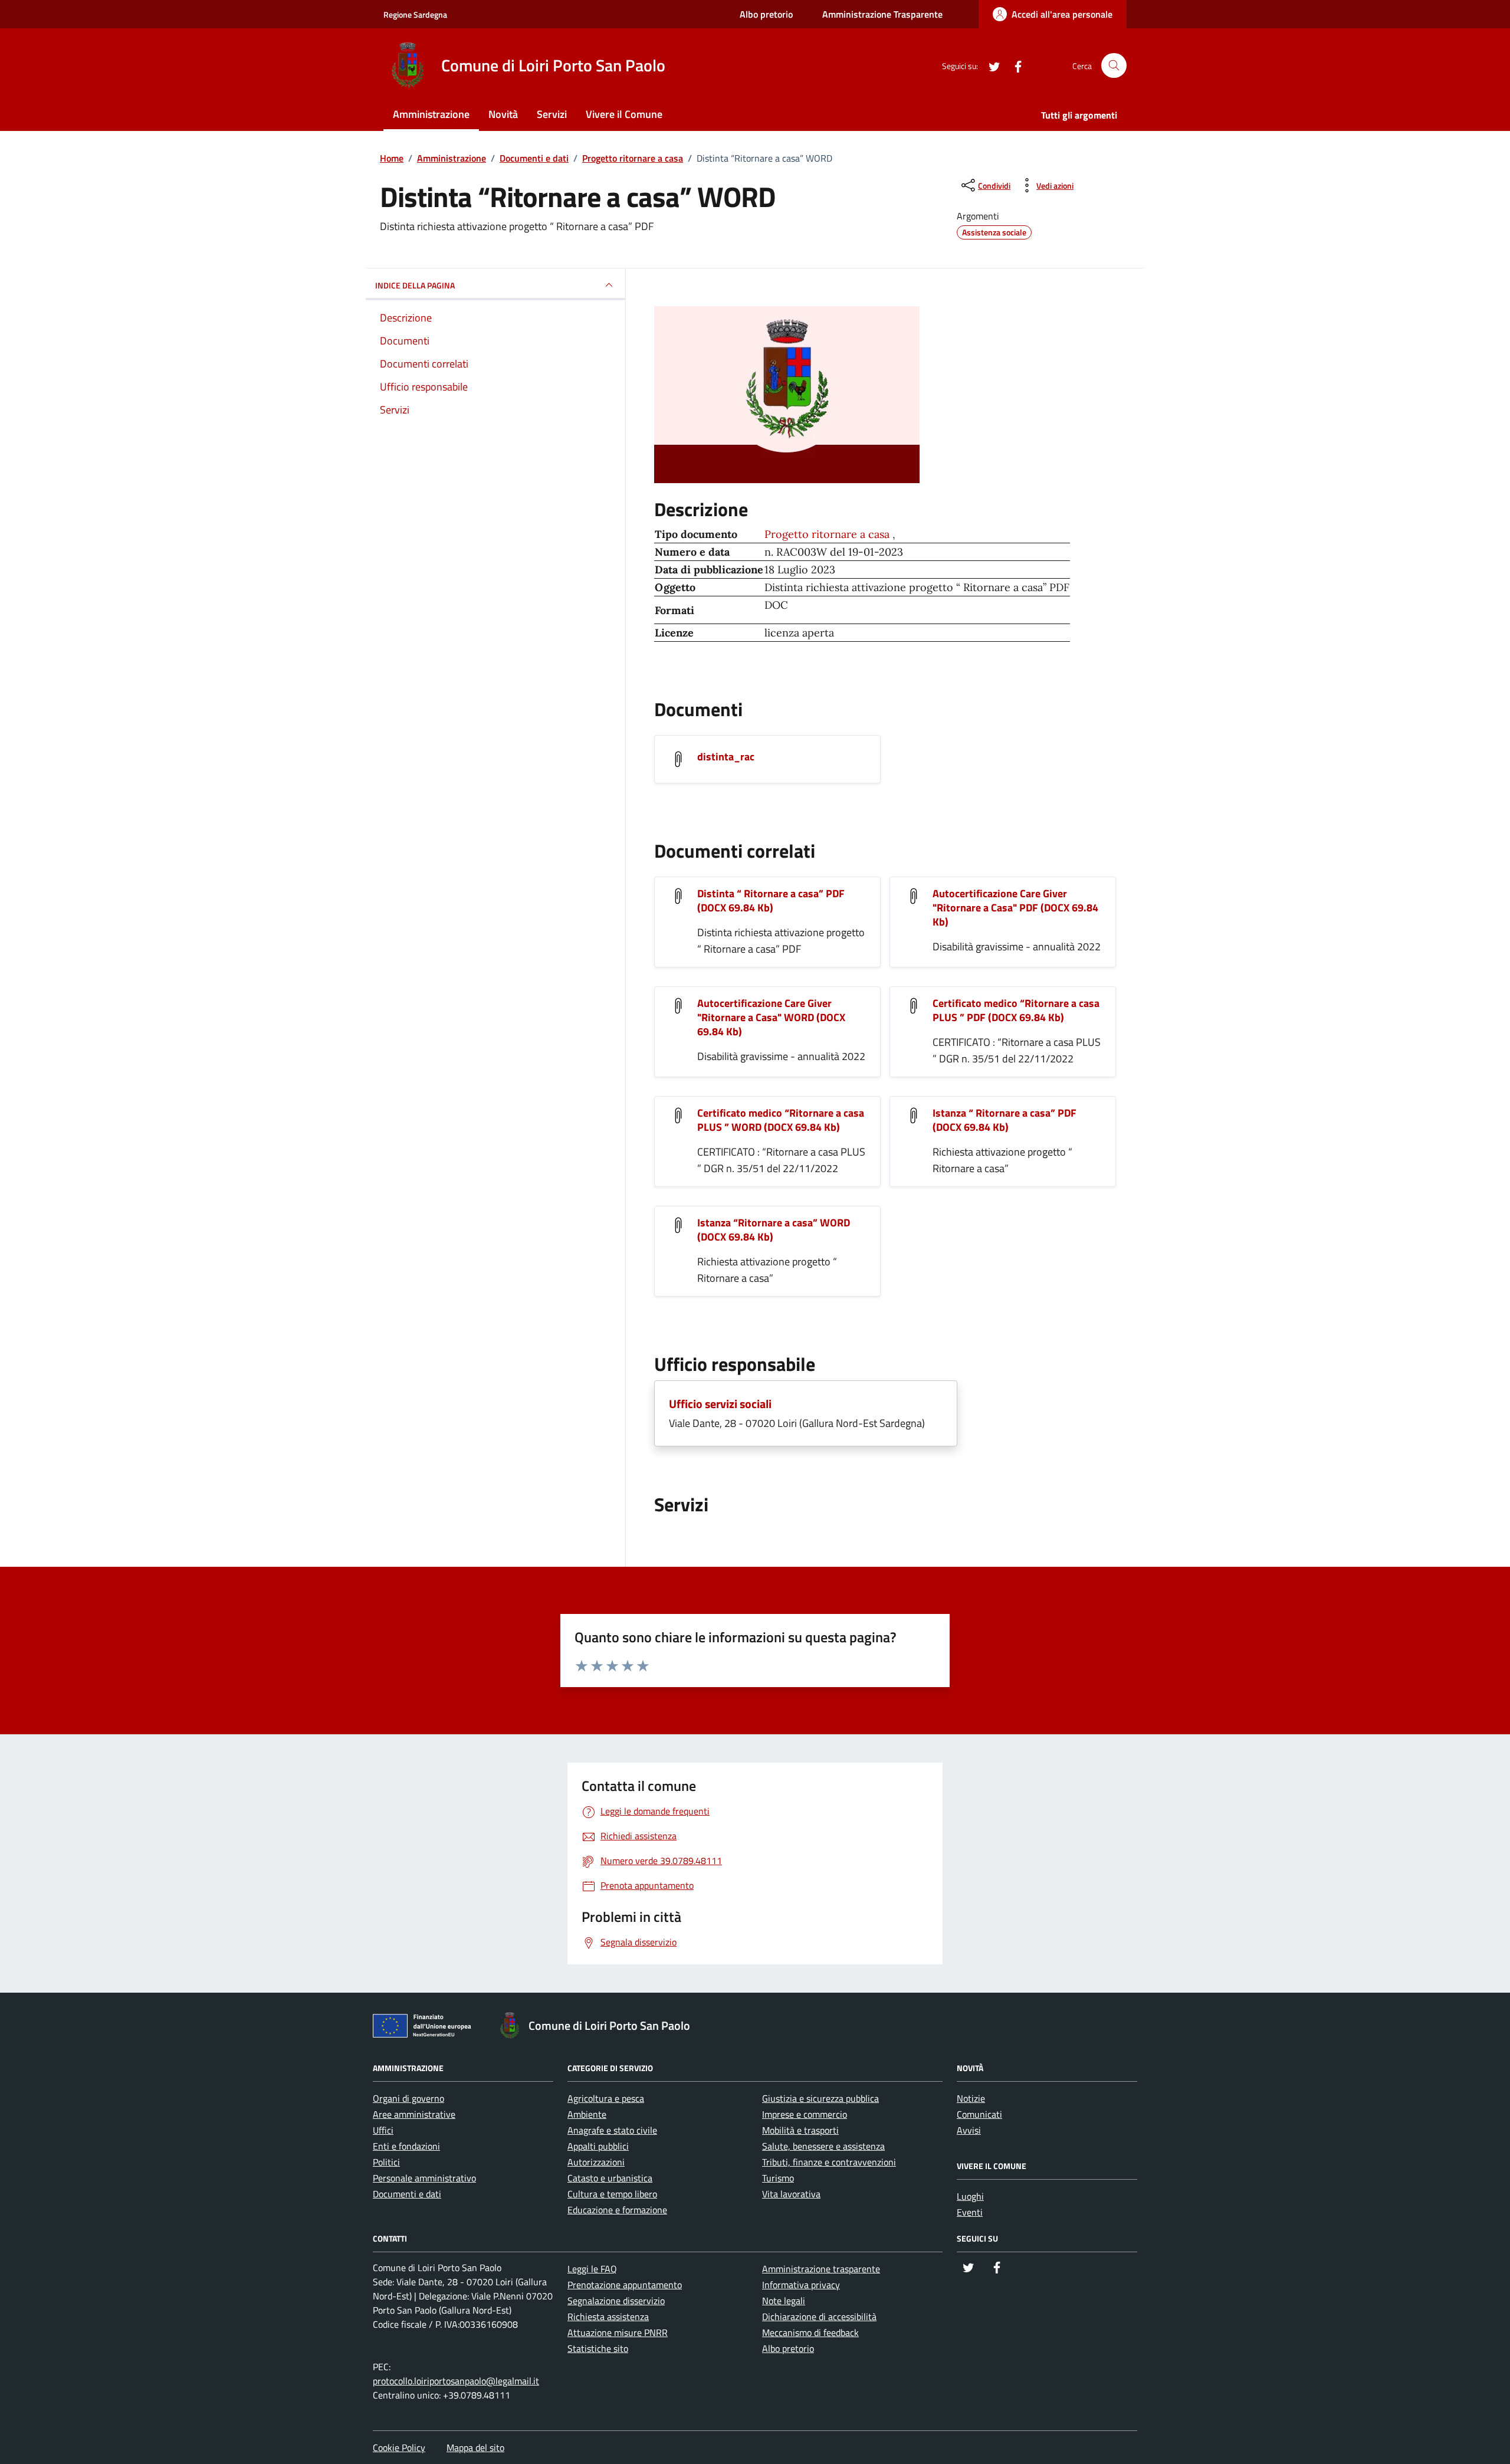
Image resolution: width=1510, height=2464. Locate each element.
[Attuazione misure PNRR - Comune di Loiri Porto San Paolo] (425, 2028)
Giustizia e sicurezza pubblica (820, 2098)
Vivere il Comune (624, 114)
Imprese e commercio (805, 2114)
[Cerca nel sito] (1114, 66)
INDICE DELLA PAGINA (415, 285)
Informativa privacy (801, 2285)
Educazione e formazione (617, 2210)
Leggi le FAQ (592, 2269)
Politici (386, 2162)
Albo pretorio (766, 14)
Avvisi (969, 2130)
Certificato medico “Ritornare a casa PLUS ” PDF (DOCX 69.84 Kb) (1016, 1010)
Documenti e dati (407, 2194)
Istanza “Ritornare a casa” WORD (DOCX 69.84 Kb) (774, 1230)
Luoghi (970, 2196)
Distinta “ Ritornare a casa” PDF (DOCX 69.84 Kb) (771, 900)
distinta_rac (726, 757)
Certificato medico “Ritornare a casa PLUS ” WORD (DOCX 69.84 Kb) (781, 1120)
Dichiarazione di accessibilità (819, 2317)
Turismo (778, 2178)
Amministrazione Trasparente (882, 14)
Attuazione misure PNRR (618, 2332)
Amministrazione (431, 114)
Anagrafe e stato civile (612, 2130)
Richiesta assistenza (608, 2317)
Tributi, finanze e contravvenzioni (829, 2162)
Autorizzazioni (596, 2162)
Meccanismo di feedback (810, 2332)
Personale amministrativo (424, 2178)
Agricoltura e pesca (606, 2098)
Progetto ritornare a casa (828, 534)
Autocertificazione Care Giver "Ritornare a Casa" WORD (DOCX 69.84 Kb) (771, 1017)
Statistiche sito (598, 2348)
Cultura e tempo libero (612, 2194)
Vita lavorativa (791, 2194)
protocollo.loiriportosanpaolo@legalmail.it (456, 2381)
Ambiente (587, 2114)
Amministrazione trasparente (821, 2269)
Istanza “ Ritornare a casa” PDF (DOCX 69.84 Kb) (1005, 1120)
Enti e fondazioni (406, 2146)
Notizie (971, 2098)
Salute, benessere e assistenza (823, 2146)
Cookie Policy (399, 2447)
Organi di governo (408, 2098)
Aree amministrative (414, 2114)
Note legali (784, 2301)
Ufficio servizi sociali (720, 1404)
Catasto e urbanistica (610, 2178)
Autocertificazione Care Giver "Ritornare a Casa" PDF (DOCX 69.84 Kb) (1015, 908)
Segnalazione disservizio (616, 2301)
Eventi (970, 2212)
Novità (503, 114)
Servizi (552, 114)
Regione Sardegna (415, 14)
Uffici (383, 2130)
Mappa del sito (475, 2447)
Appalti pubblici (598, 2146)
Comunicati (979, 2114)
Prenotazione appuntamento (625, 2285)
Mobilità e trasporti (800, 2130)
